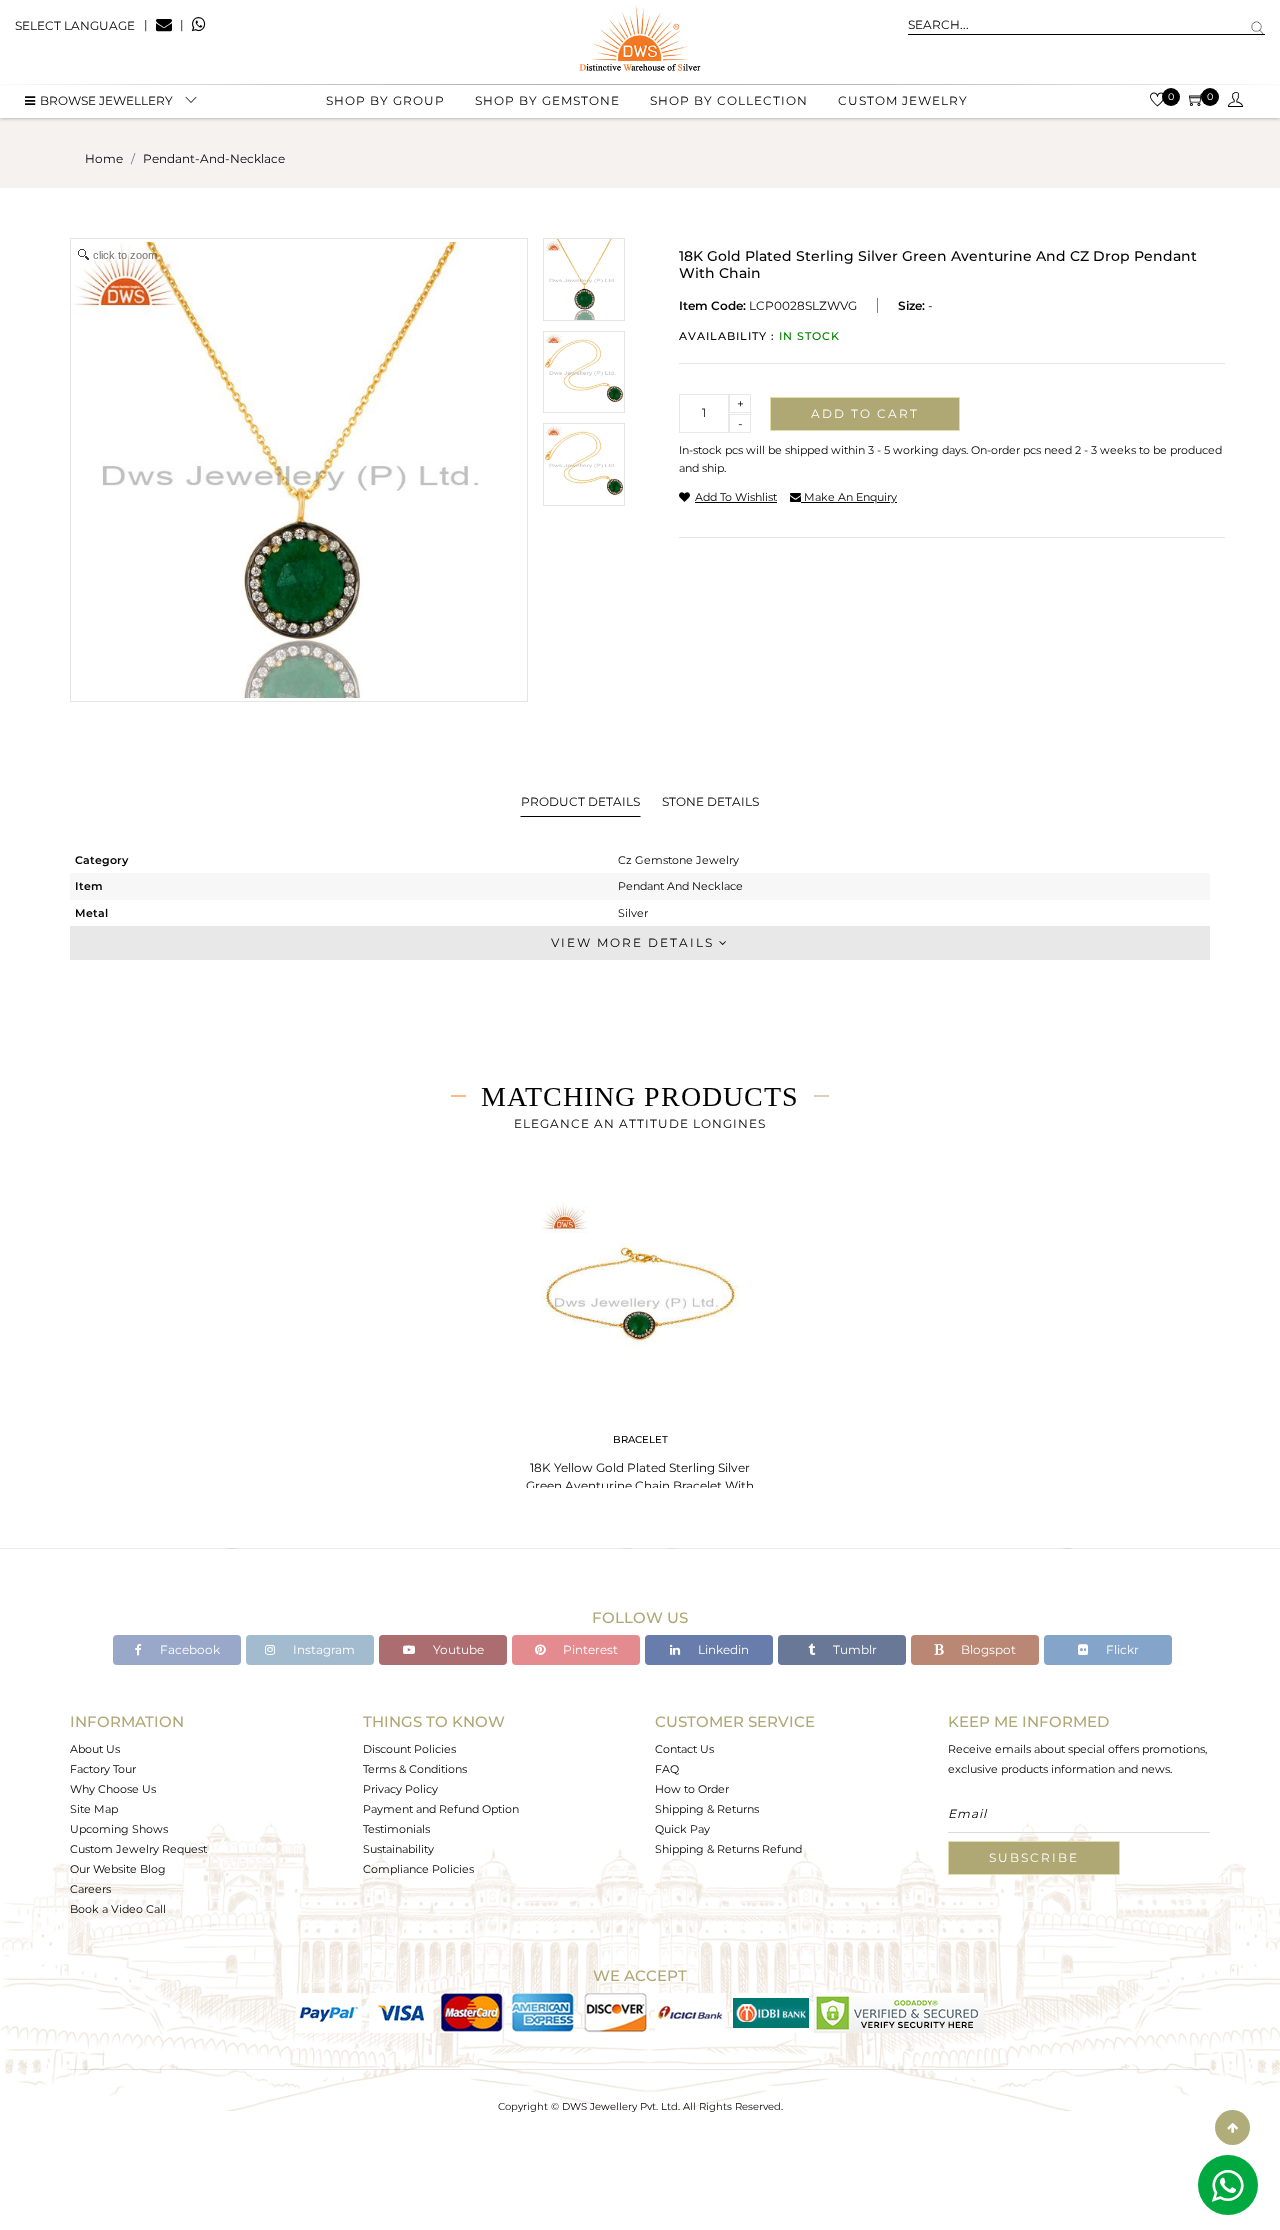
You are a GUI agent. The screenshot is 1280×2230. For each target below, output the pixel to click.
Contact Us (684, 1749)
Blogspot (987, 1649)
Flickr (1121, 1649)
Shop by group (385, 100)
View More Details (635, 942)
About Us (95, 1749)
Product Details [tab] (580, 801)
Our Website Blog (118, 1869)
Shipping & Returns (707, 1809)
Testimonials (396, 1829)
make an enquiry (849, 497)
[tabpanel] (640, 1349)
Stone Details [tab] (710, 801)
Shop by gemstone (547, 100)
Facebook (188, 1649)
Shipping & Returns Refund (728, 1849)
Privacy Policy (400, 1789)
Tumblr (853, 1649)
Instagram (322, 1649)
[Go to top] (1232, 2127)
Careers (90, 1889)
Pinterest (589, 1649)
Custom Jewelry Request (138, 1849)
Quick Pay (682, 1829)
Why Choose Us (113, 1789)
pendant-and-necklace (214, 158)
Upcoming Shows (119, 1829)
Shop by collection (729, 100)
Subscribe (1034, 1857)
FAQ (667, 1769)
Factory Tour (103, 1769)
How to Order (692, 1789)
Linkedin (722, 1649)
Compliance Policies (418, 1869)
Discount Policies (409, 1749)
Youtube (457, 1649)
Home (104, 158)
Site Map (94, 1809)
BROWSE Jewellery (106, 100)
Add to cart (865, 413)
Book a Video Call (118, 1909)
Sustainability (398, 1849)
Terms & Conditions (415, 1769)
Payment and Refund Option (441, 1809)
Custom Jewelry (903, 100)
